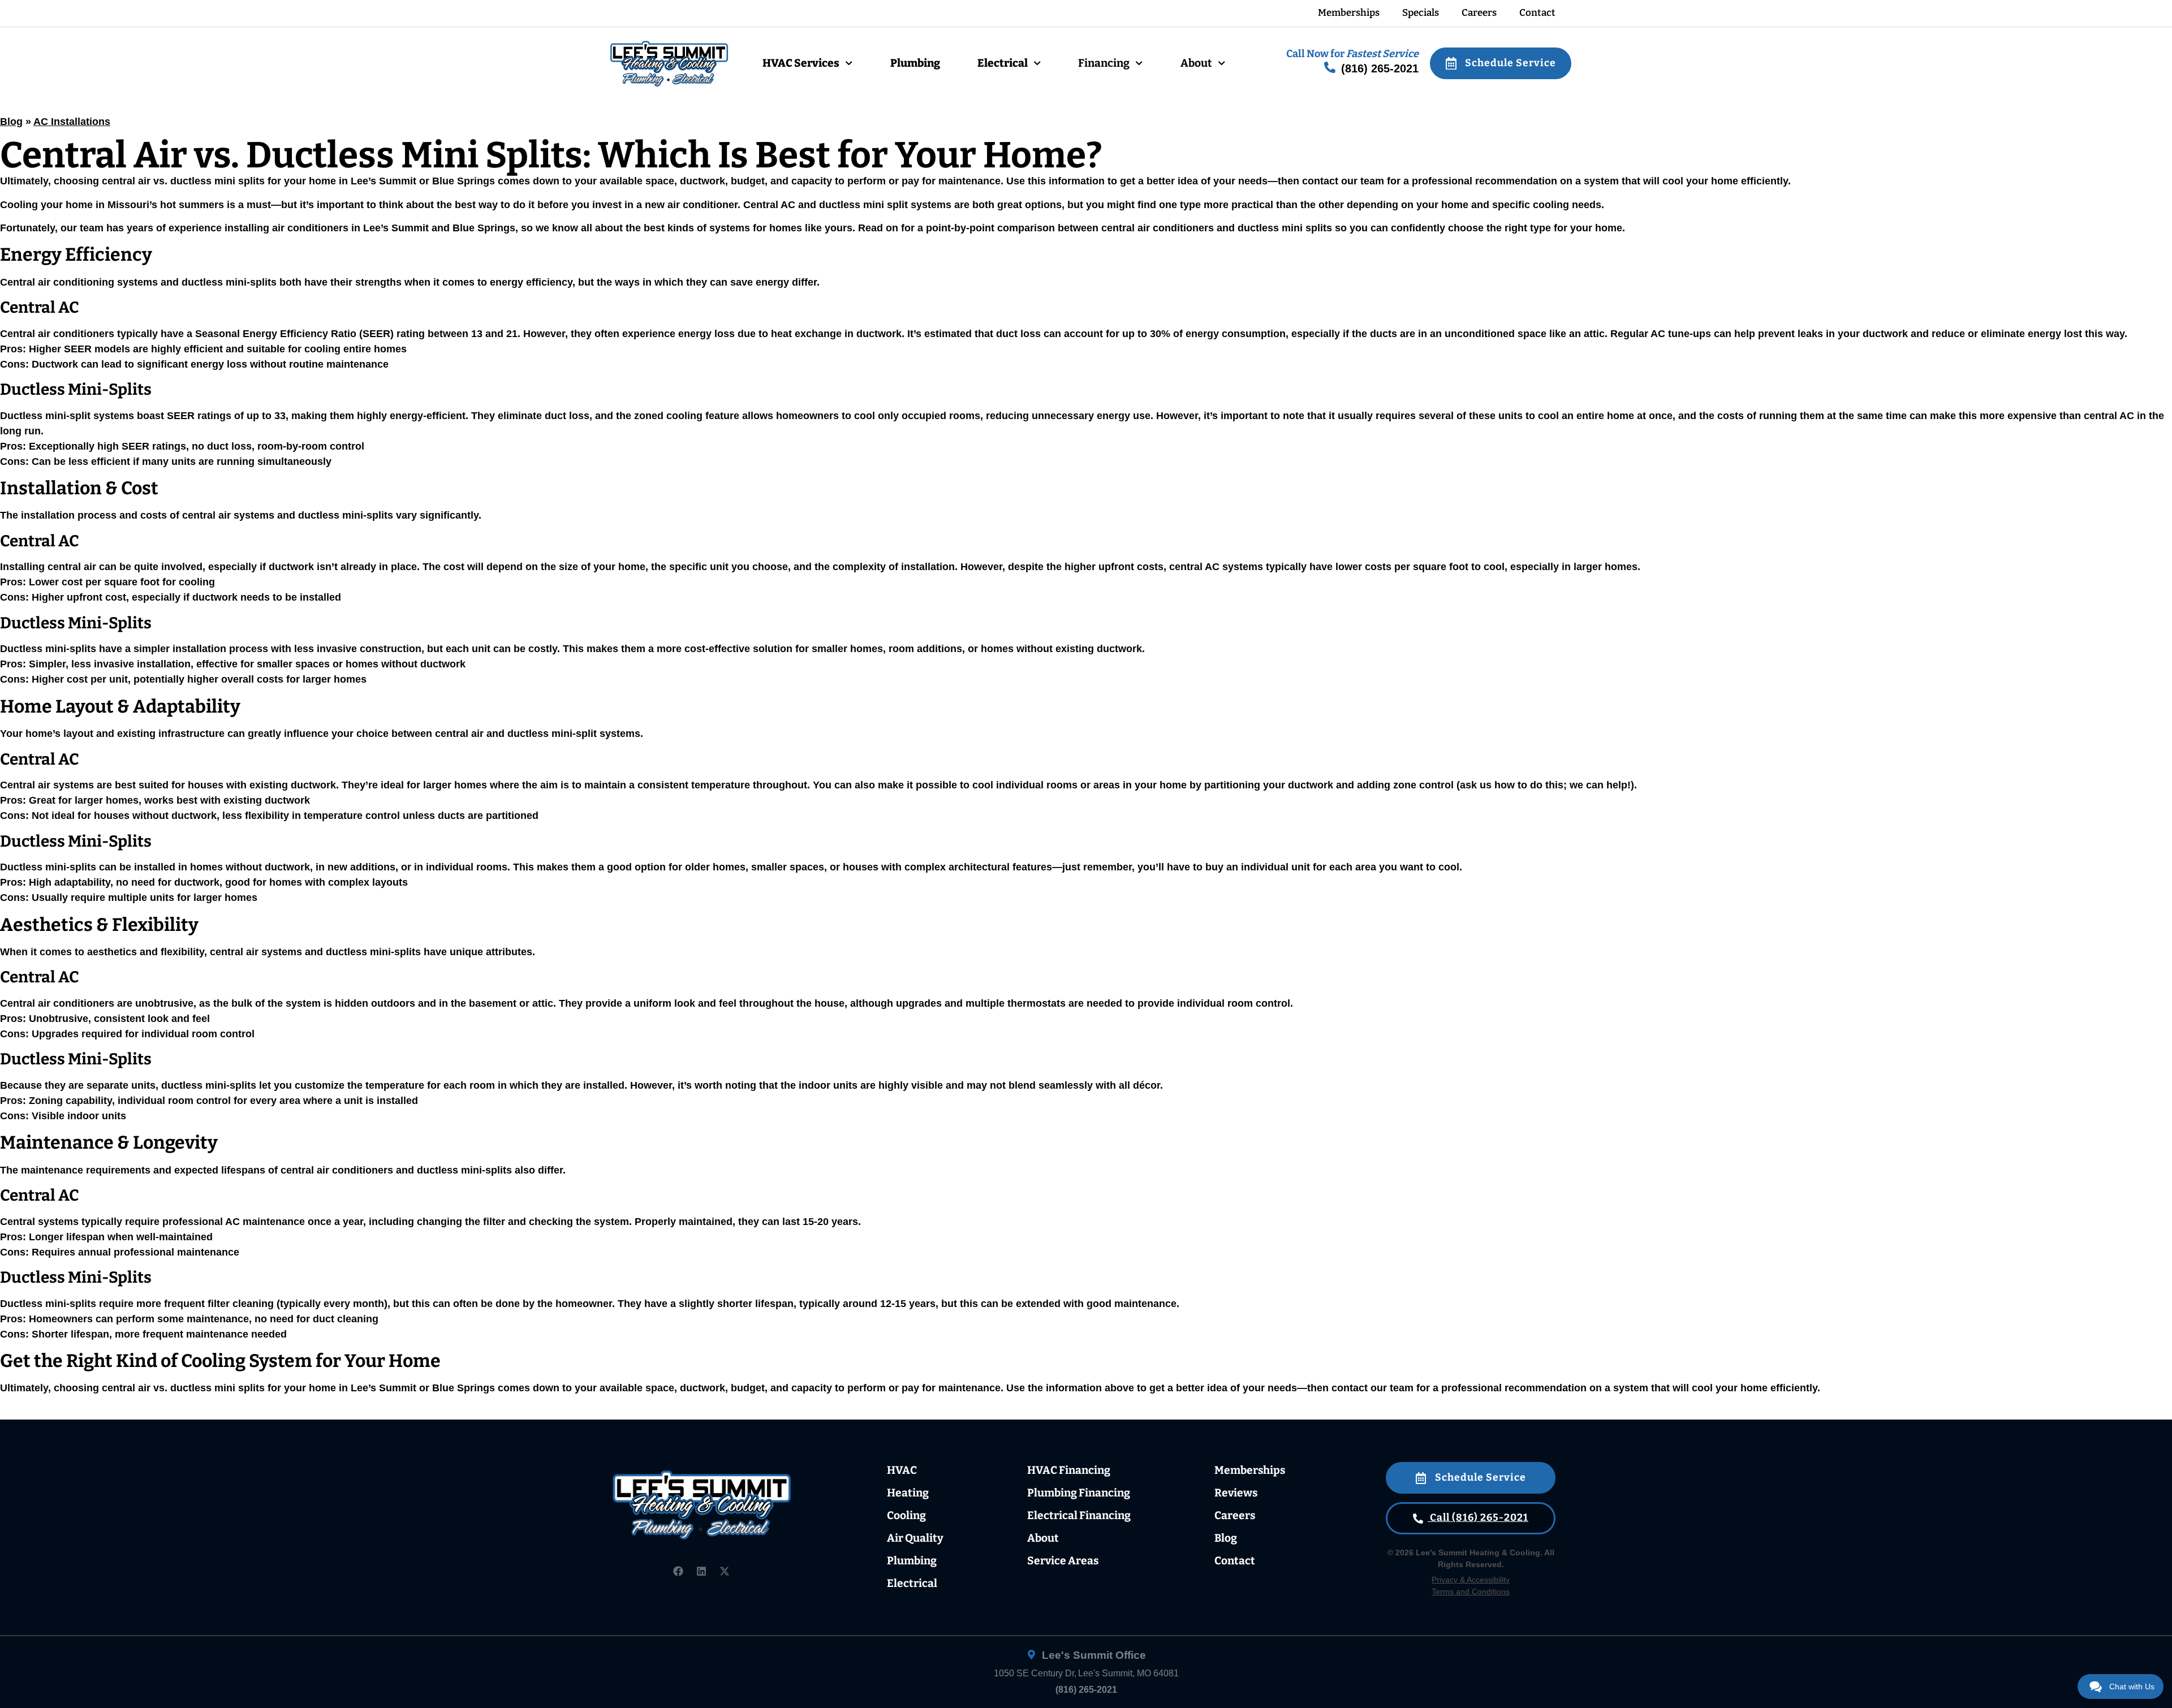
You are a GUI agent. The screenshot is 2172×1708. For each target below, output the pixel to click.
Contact (1537, 13)
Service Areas (1063, 1561)
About (1196, 63)
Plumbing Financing (1079, 1493)
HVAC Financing (1069, 1470)
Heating (908, 1493)
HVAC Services (801, 63)
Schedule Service (1509, 63)
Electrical (1003, 63)
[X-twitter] (725, 1571)
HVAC (902, 1470)
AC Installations (72, 122)
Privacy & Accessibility (1471, 1580)
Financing (1104, 63)
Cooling (906, 1515)
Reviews (1236, 1493)
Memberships (1349, 13)
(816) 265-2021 (1086, 1690)
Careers (1479, 13)
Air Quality (915, 1538)
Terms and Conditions (1471, 1591)
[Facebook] (678, 1571)
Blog (11, 122)
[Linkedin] (701, 1571)
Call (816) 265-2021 (1478, 1518)
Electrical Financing (1079, 1515)
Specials (1421, 13)
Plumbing (915, 63)
